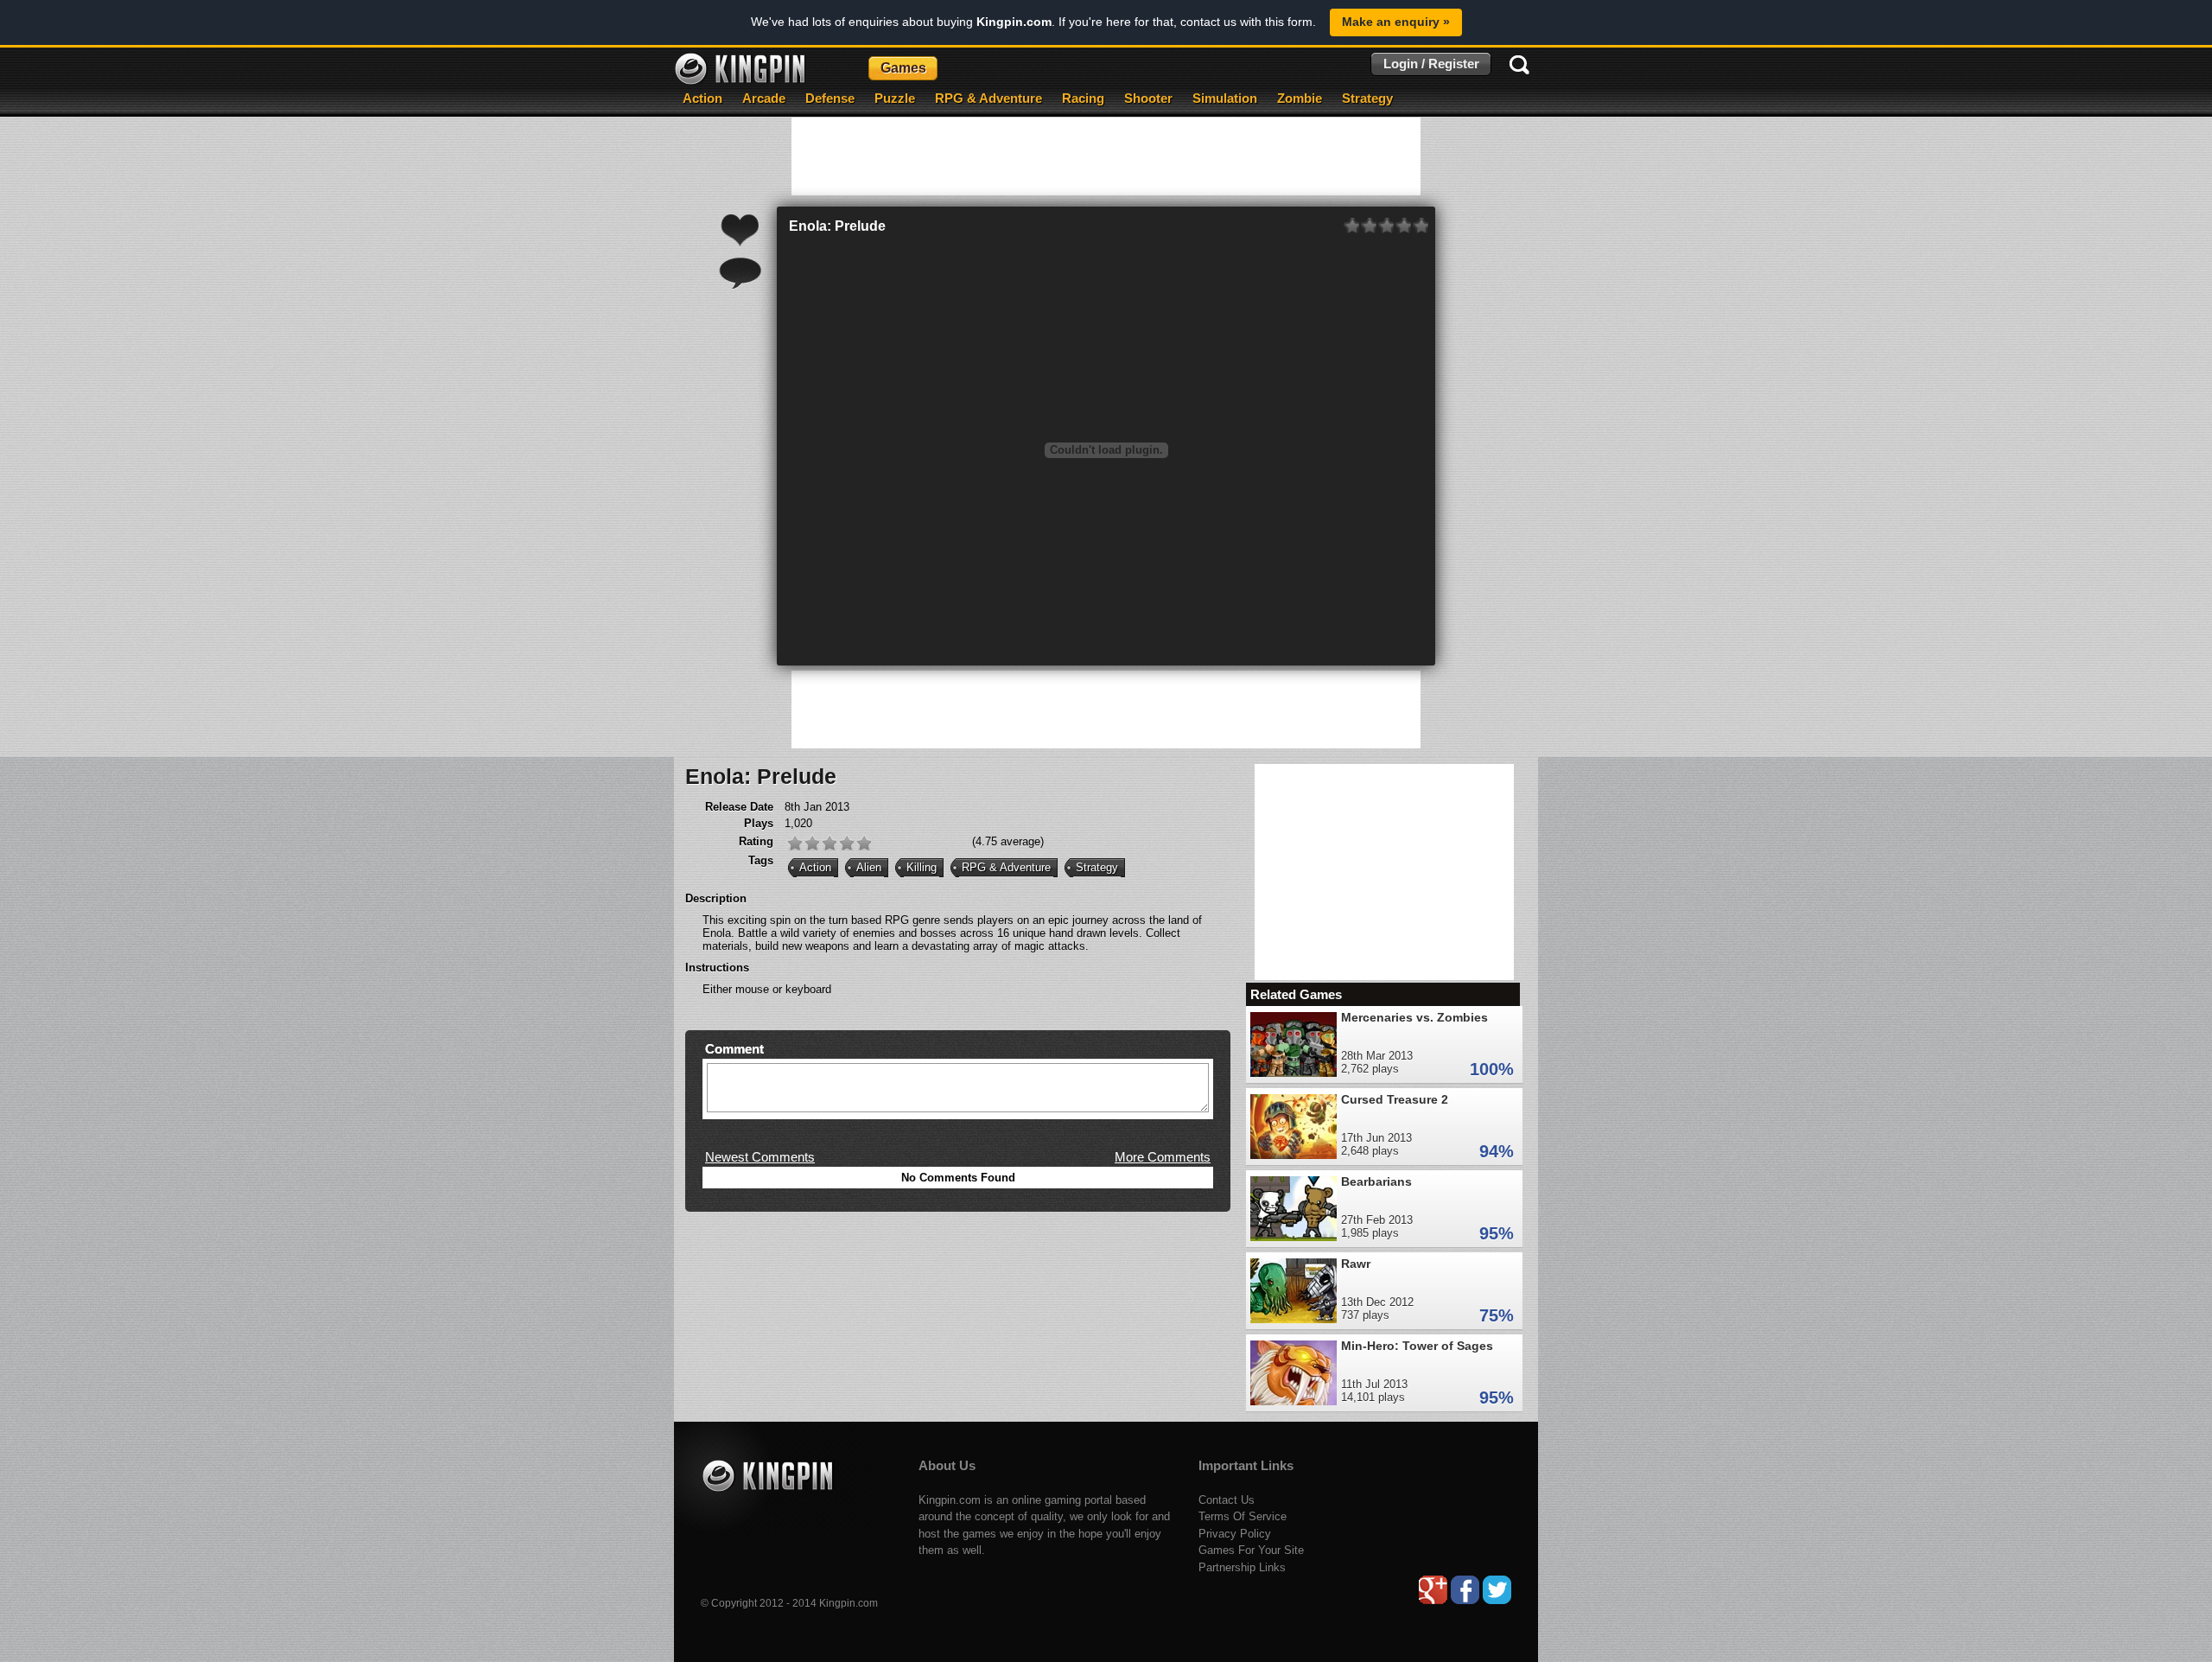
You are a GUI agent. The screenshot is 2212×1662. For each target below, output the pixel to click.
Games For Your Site (1251, 1550)
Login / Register (1431, 64)
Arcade (764, 98)
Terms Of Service (1243, 1516)
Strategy (1367, 98)
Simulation (1225, 98)
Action (702, 98)
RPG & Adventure (988, 98)
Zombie (1300, 98)
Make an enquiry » (1396, 22)
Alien (869, 867)
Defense (830, 98)
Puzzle (895, 98)
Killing (922, 867)
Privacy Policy (1235, 1534)
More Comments (1163, 1157)
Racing (1083, 98)
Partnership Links (1242, 1567)
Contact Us (1227, 1500)
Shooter (1148, 98)
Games (903, 68)
